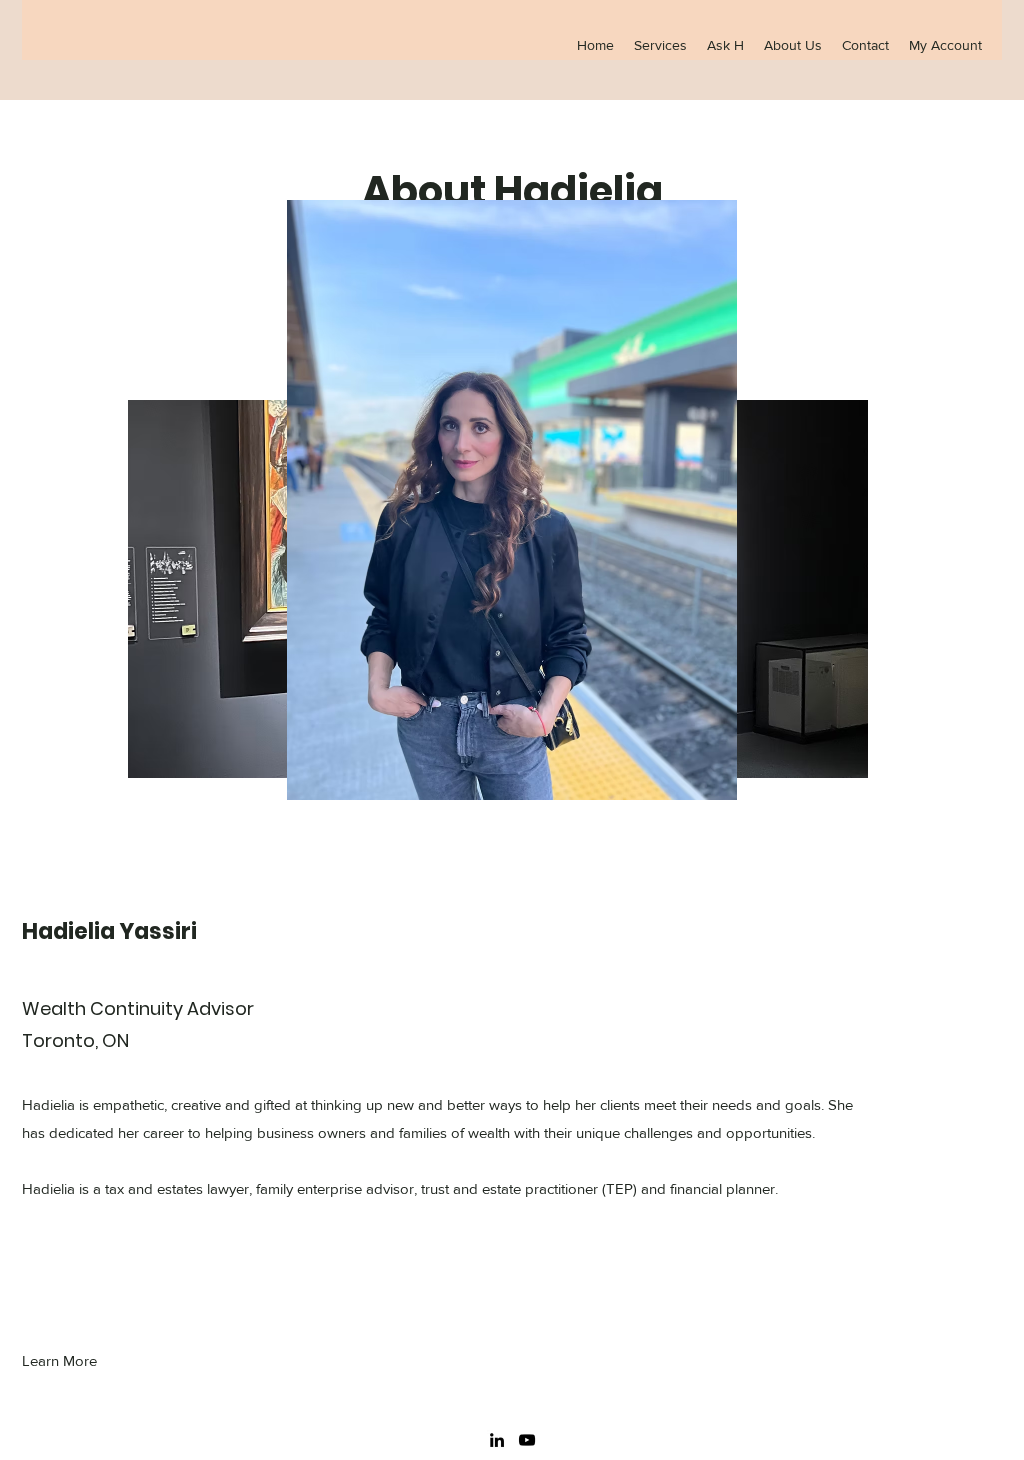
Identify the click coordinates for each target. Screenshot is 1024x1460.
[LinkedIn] (497, 1440)
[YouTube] (527, 1440)
